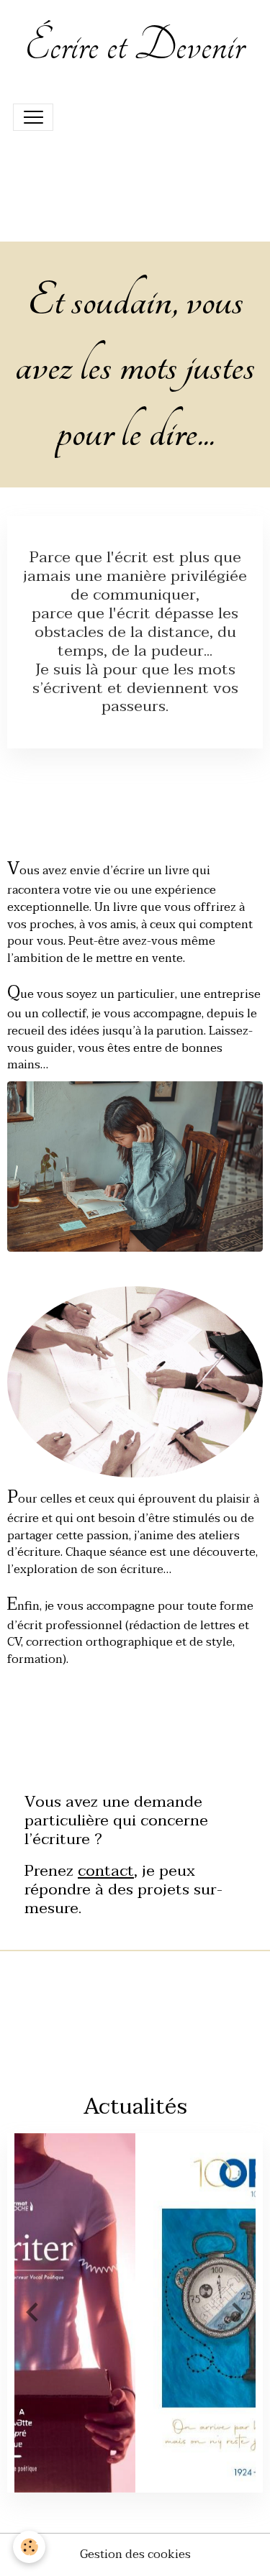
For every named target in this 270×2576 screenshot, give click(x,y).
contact (106, 1871)
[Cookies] (29, 2547)
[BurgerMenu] (33, 117)
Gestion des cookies (135, 2555)
